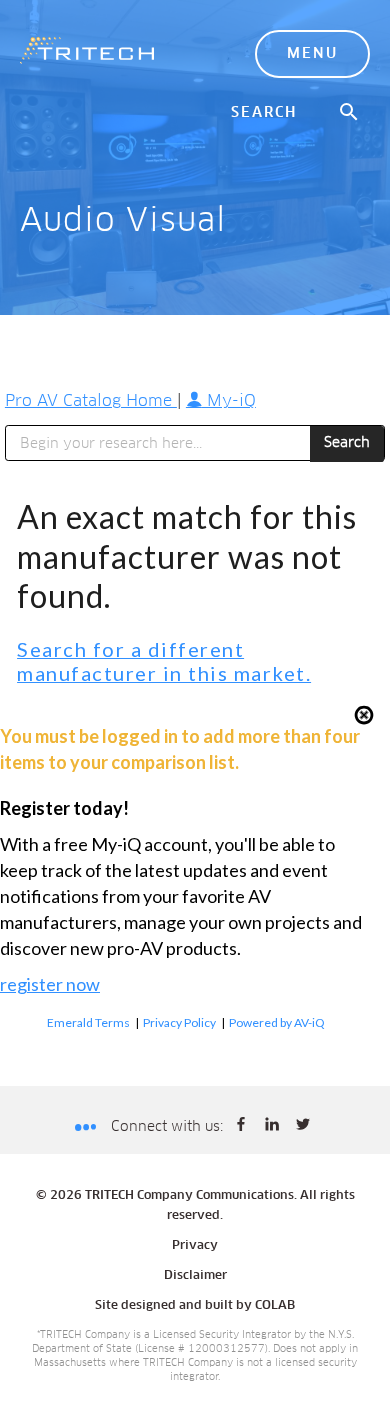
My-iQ (229, 401)
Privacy (195, 1246)
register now (50, 984)
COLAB (275, 1306)
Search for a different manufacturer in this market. (164, 661)
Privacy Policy (179, 1022)
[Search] (350, 113)
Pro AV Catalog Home (91, 401)
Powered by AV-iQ (277, 1022)
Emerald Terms (88, 1022)
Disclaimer (195, 1276)
